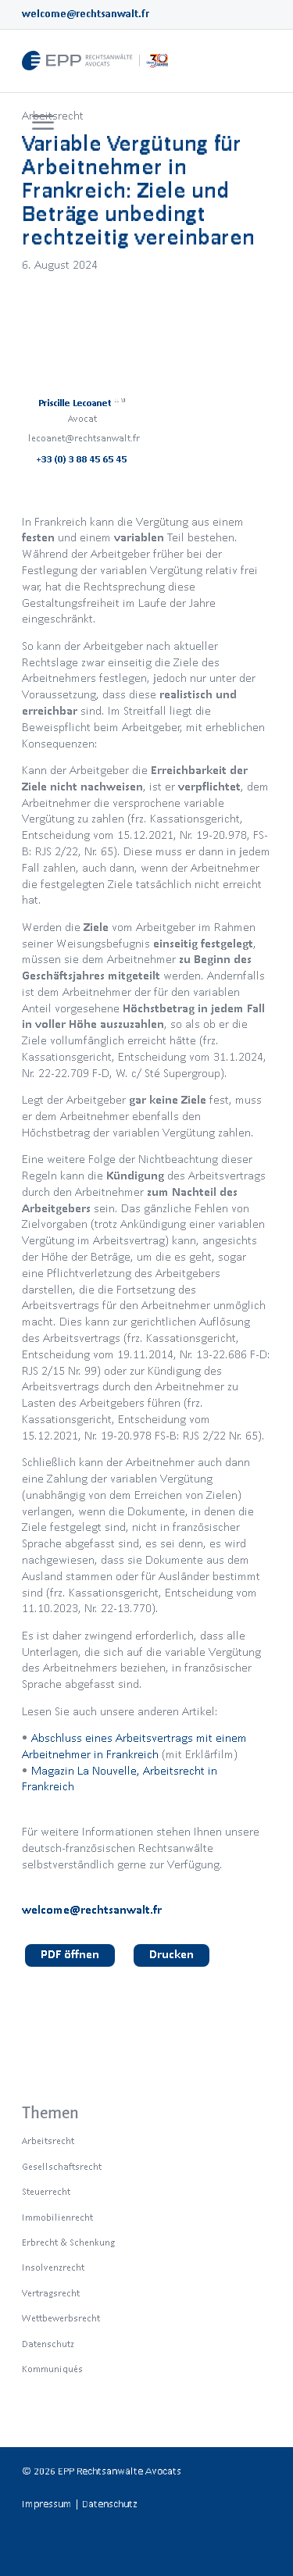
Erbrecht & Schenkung (68, 2242)
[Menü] (43, 123)
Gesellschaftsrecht (62, 2166)
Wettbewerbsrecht (61, 2318)
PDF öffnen (70, 1954)
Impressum (47, 2504)
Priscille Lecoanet (82, 403)
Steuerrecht (46, 2191)
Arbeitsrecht (48, 2141)
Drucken (172, 1954)
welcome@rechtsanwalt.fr (86, 14)
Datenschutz (48, 2344)
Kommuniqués (52, 2369)
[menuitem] (41, 123)
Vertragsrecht (51, 2293)
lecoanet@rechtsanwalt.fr (84, 438)
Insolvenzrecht (53, 2267)
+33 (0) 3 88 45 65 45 (82, 459)
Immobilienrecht (57, 2217)
